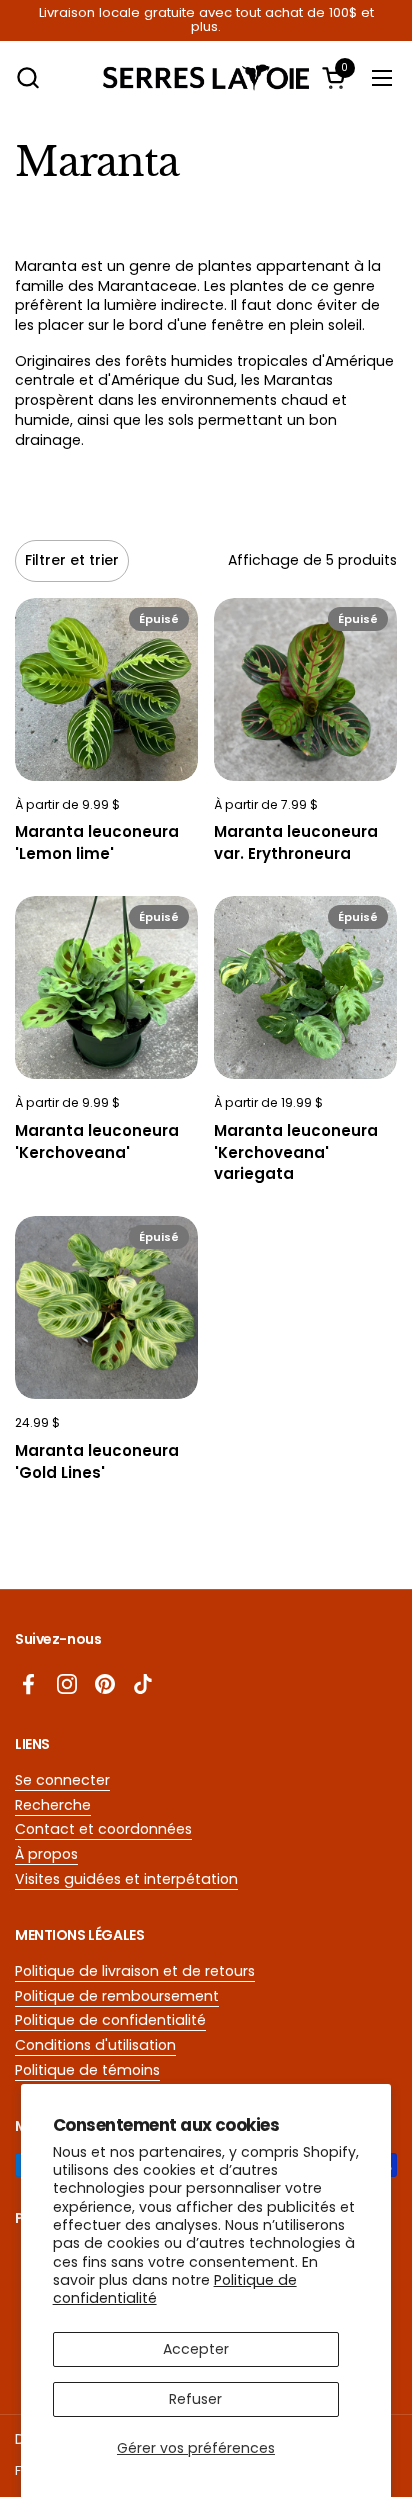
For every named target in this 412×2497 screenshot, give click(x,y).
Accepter (196, 2349)
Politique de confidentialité (110, 2020)
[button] (27, 77)
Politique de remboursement (117, 1996)
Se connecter (62, 1780)
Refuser (195, 2399)
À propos (46, 1854)
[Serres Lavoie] (206, 77)
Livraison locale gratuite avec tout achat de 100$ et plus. (206, 20)
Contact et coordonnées (103, 1829)
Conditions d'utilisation (95, 2045)
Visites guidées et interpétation (126, 1879)
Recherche (53, 1805)
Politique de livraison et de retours (135, 1971)
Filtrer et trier (72, 560)
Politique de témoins (87, 2070)
